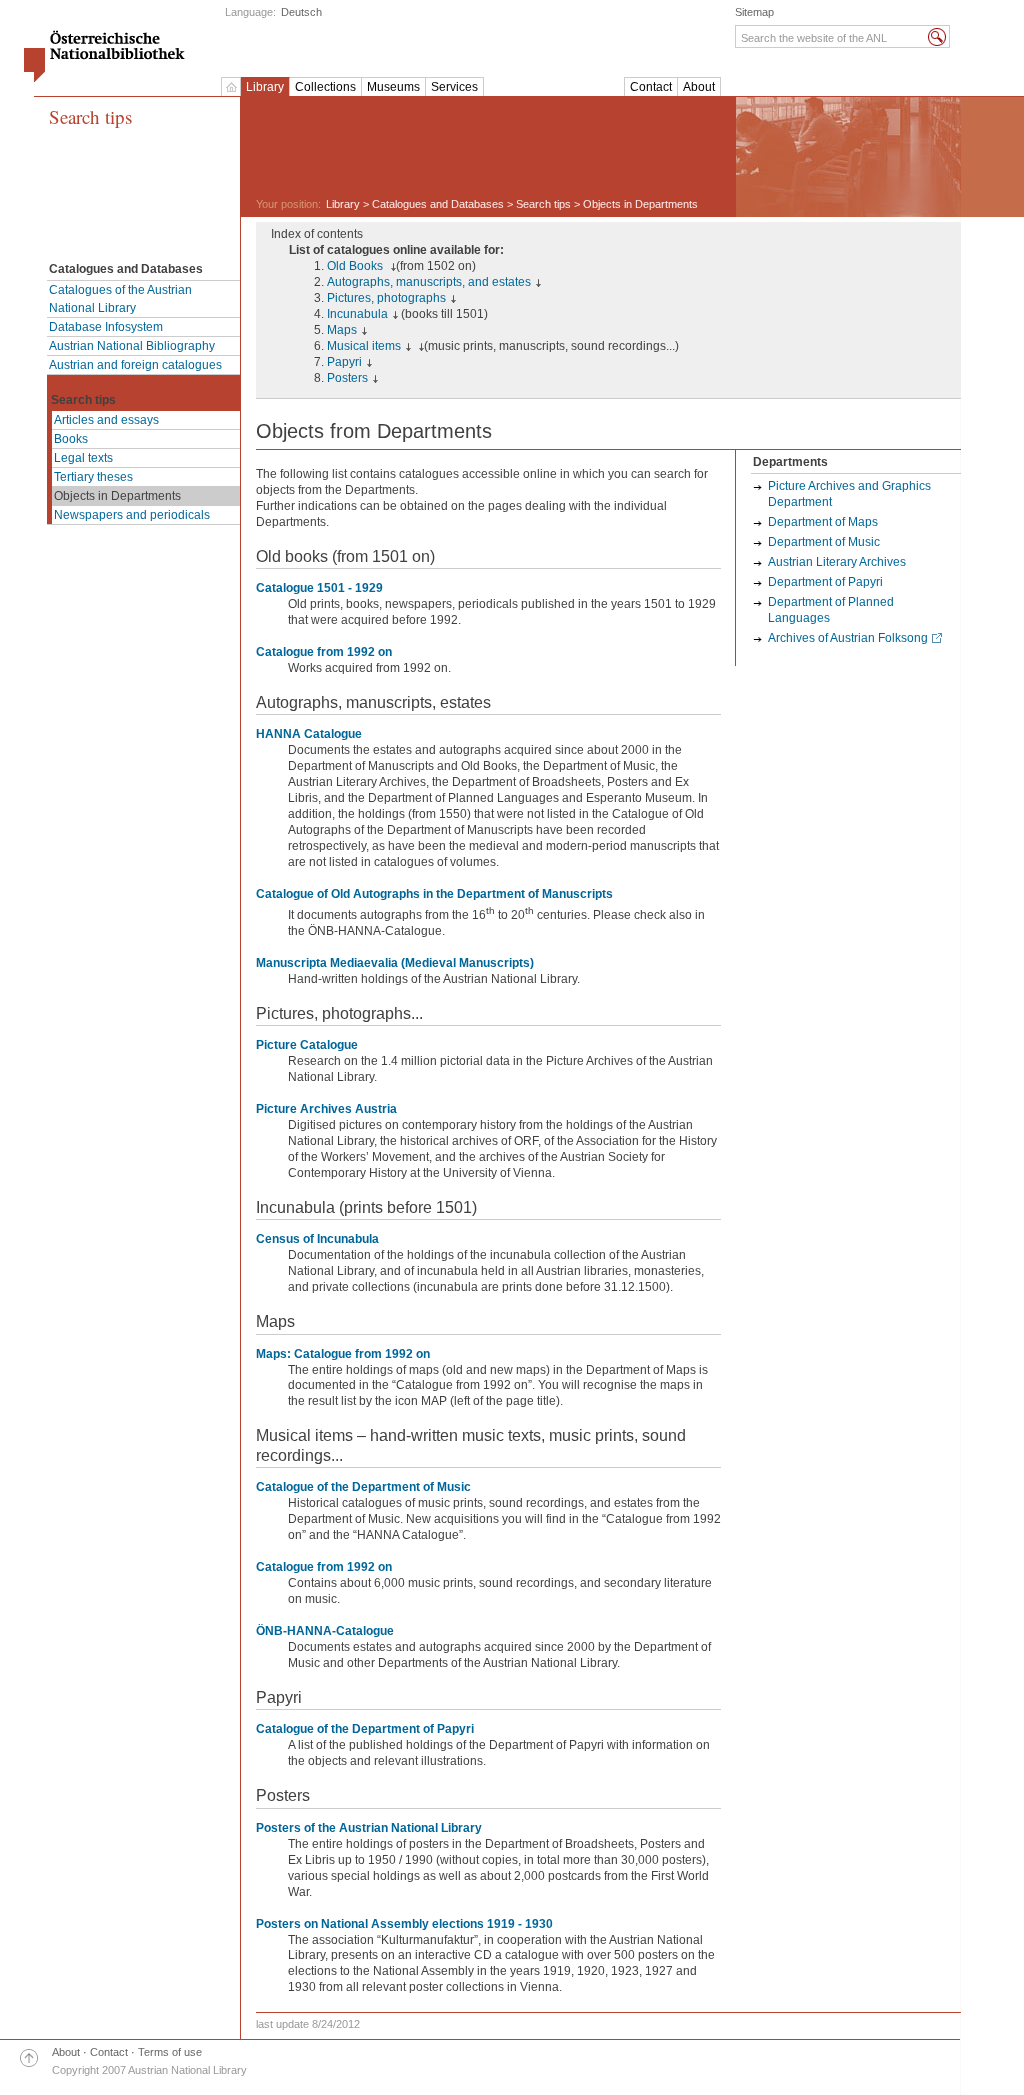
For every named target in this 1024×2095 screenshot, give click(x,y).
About (699, 87)
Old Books (356, 266)
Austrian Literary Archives (837, 562)
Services (454, 87)
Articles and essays (106, 420)
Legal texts (83, 458)
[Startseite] (231, 87)
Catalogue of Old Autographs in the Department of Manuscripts (434, 894)
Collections (325, 87)
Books (71, 439)
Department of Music (824, 542)
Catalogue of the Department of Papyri (365, 1729)
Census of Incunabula (317, 1239)
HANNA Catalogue (309, 734)
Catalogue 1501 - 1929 (319, 588)
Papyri (344, 362)
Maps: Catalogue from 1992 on (343, 1354)
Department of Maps (823, 522)
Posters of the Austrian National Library (369, 1828)
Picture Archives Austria (326, 1109)
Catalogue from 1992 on (324, 652)
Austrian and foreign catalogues (135, 365)
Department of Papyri (825, 582)
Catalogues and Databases (438, 204)
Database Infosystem (106, 327)
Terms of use (170, 2052)
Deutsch (301, 12)
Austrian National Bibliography (132, 346)
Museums (393, 87)
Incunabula (357, 314)
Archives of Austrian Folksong (848, 638)
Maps (342, 330)
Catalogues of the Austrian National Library (120, 299)
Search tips (90, 117)
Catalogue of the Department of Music (363, 1487)
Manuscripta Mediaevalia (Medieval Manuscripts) (395, 963)
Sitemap (754, 12)
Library (265, 87)
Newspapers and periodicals (132, 515)
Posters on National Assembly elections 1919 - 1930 (404, 1924)
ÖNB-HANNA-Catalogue (325, 1631)
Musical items (364, 346)
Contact (651, 87)
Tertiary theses (93, 477)
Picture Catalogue (307, 1045)
